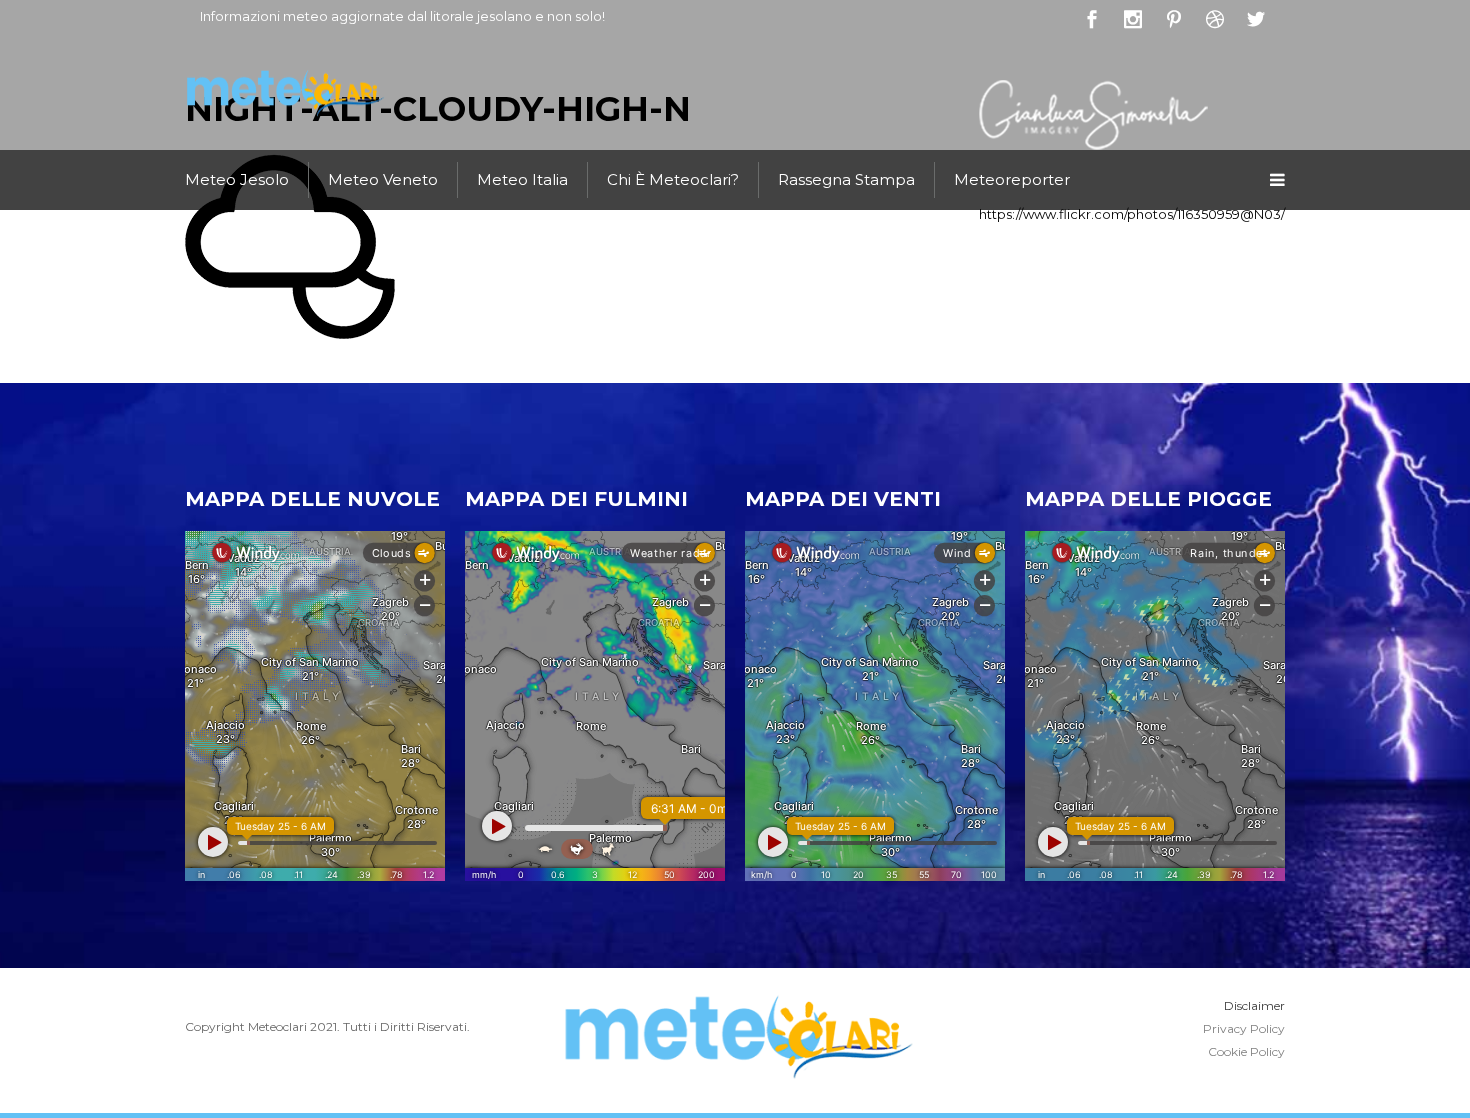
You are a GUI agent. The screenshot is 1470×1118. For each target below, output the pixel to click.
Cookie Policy (1246, 1051)
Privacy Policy (1244, 1028)
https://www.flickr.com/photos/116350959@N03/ (1132, 214)
